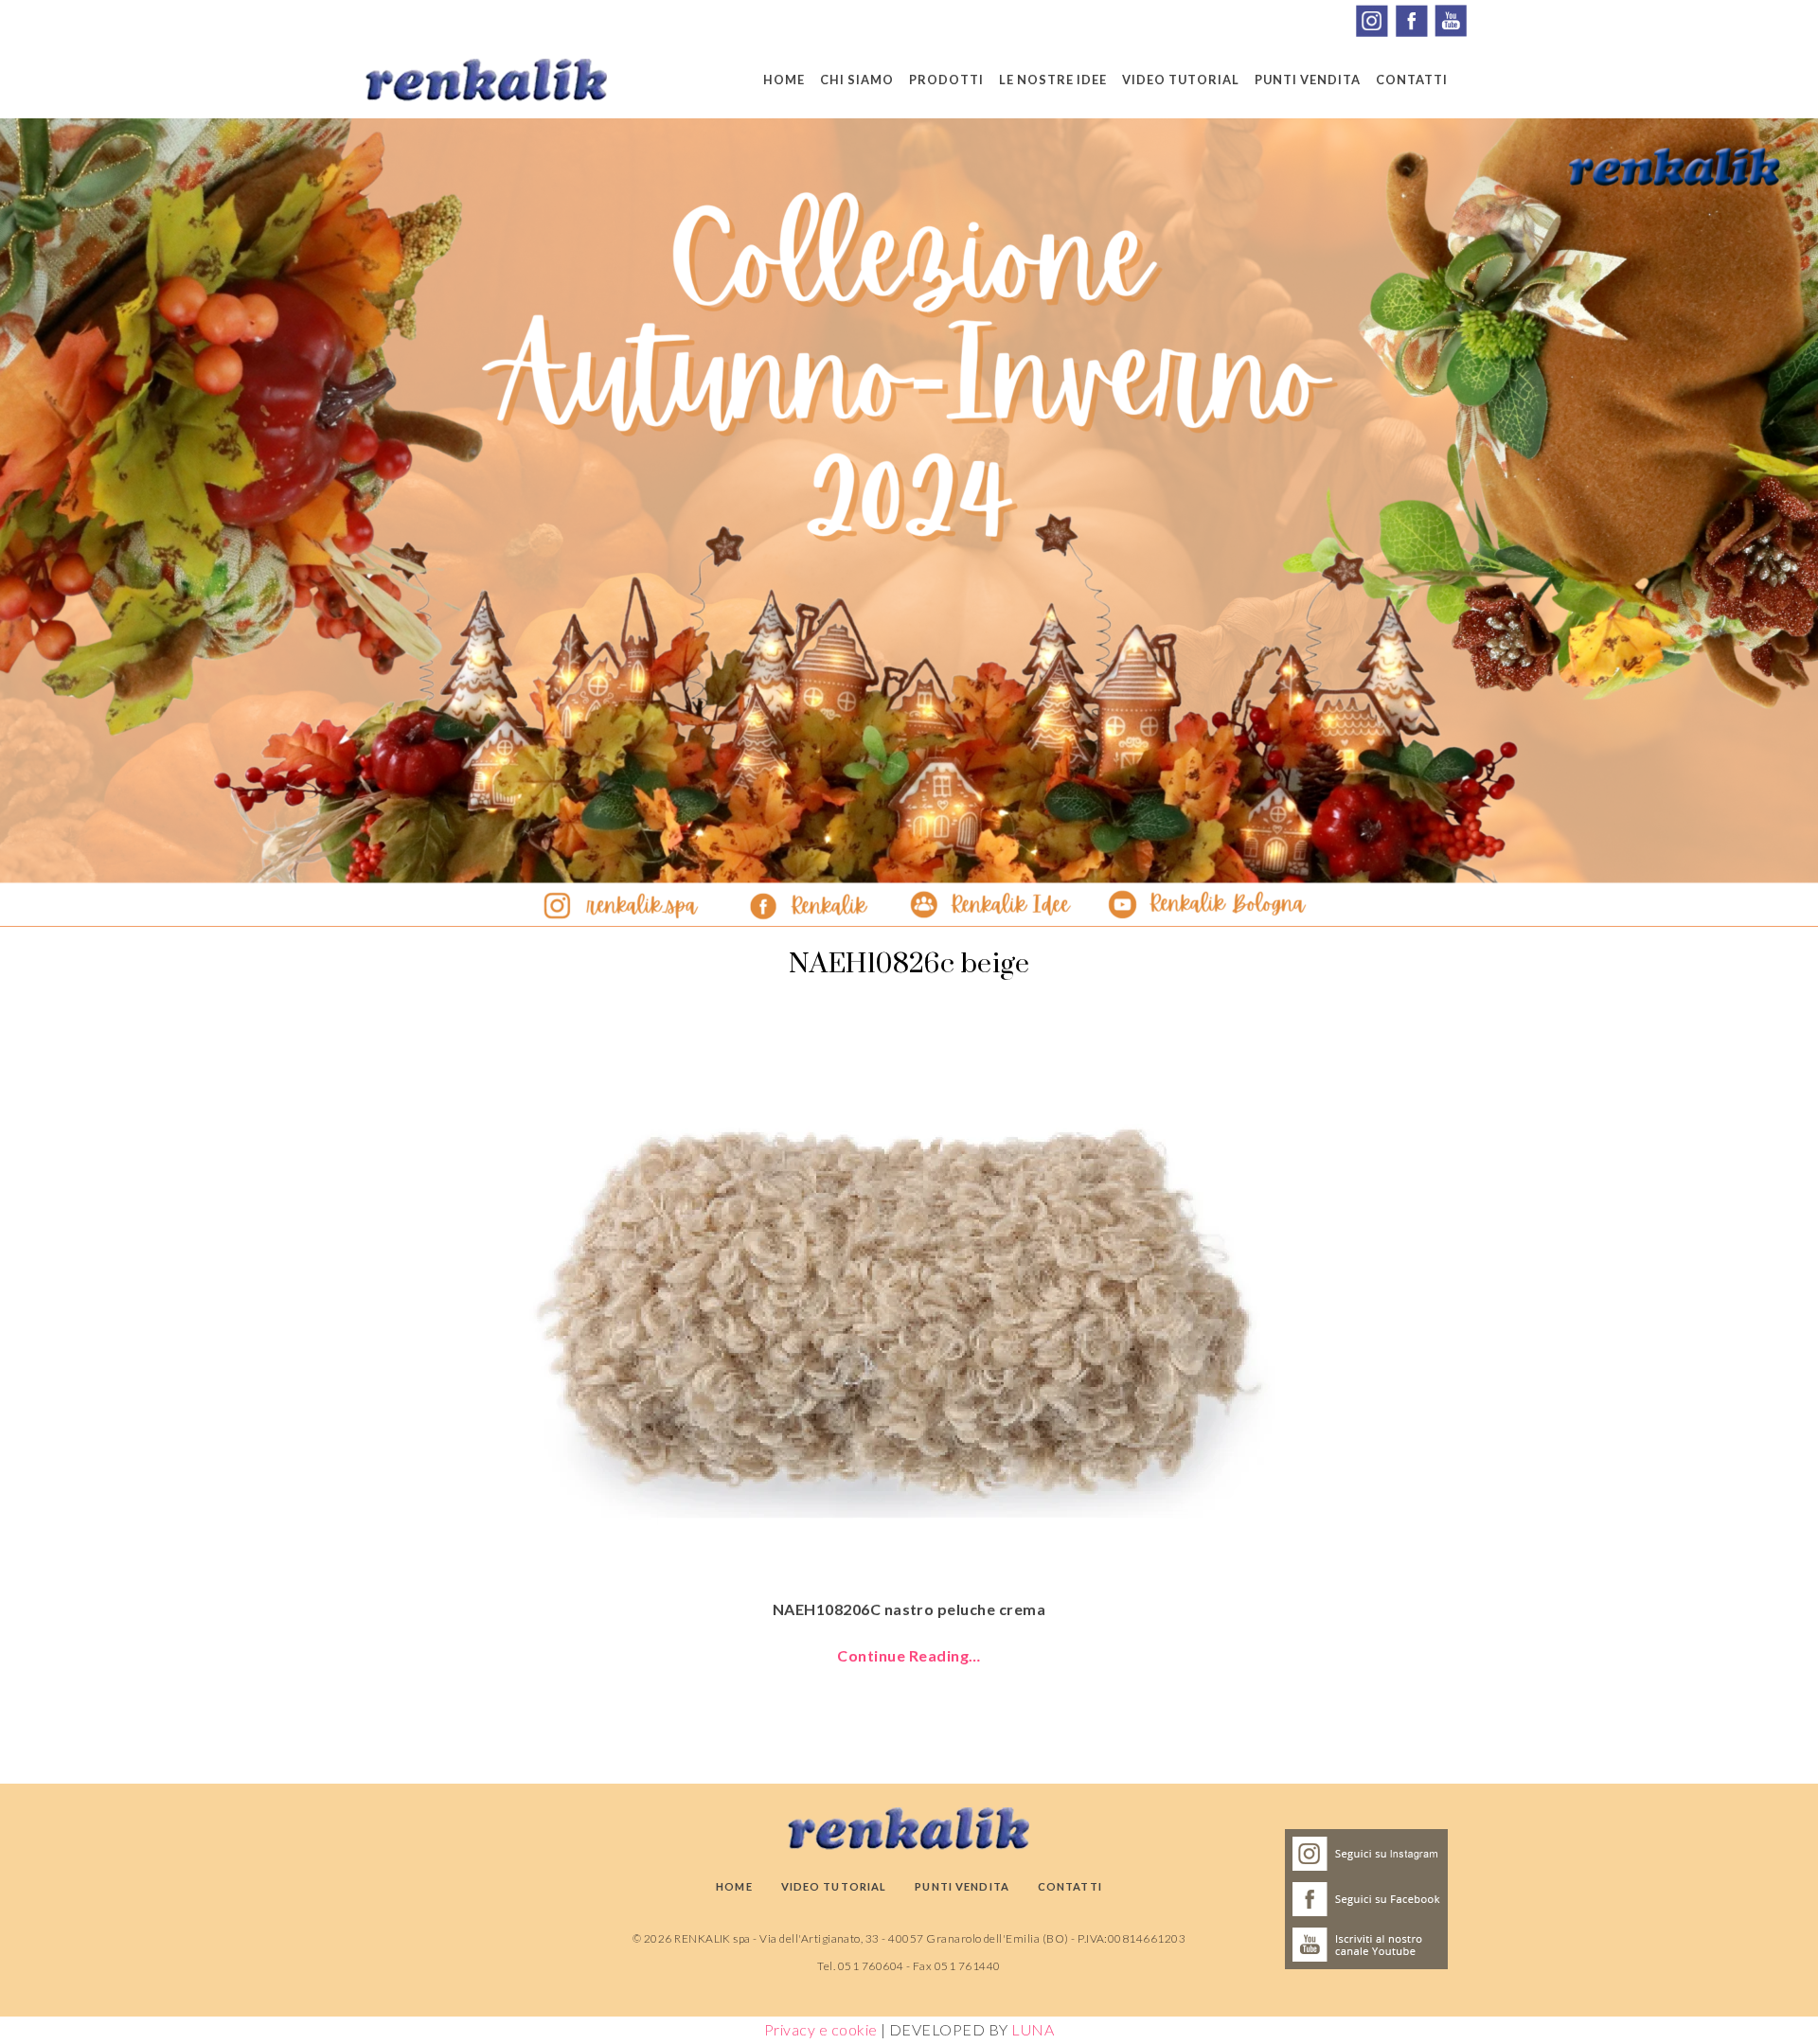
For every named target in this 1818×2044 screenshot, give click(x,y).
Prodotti (946, 80)
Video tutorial (1181, 80)
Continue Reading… (909, 1655)
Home (784, 80)
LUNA (1033, 2029)
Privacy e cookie (821, 2029)
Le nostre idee (1053, 80)
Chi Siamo (857, 80)
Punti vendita (1308, 80)
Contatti (1412, 80)
